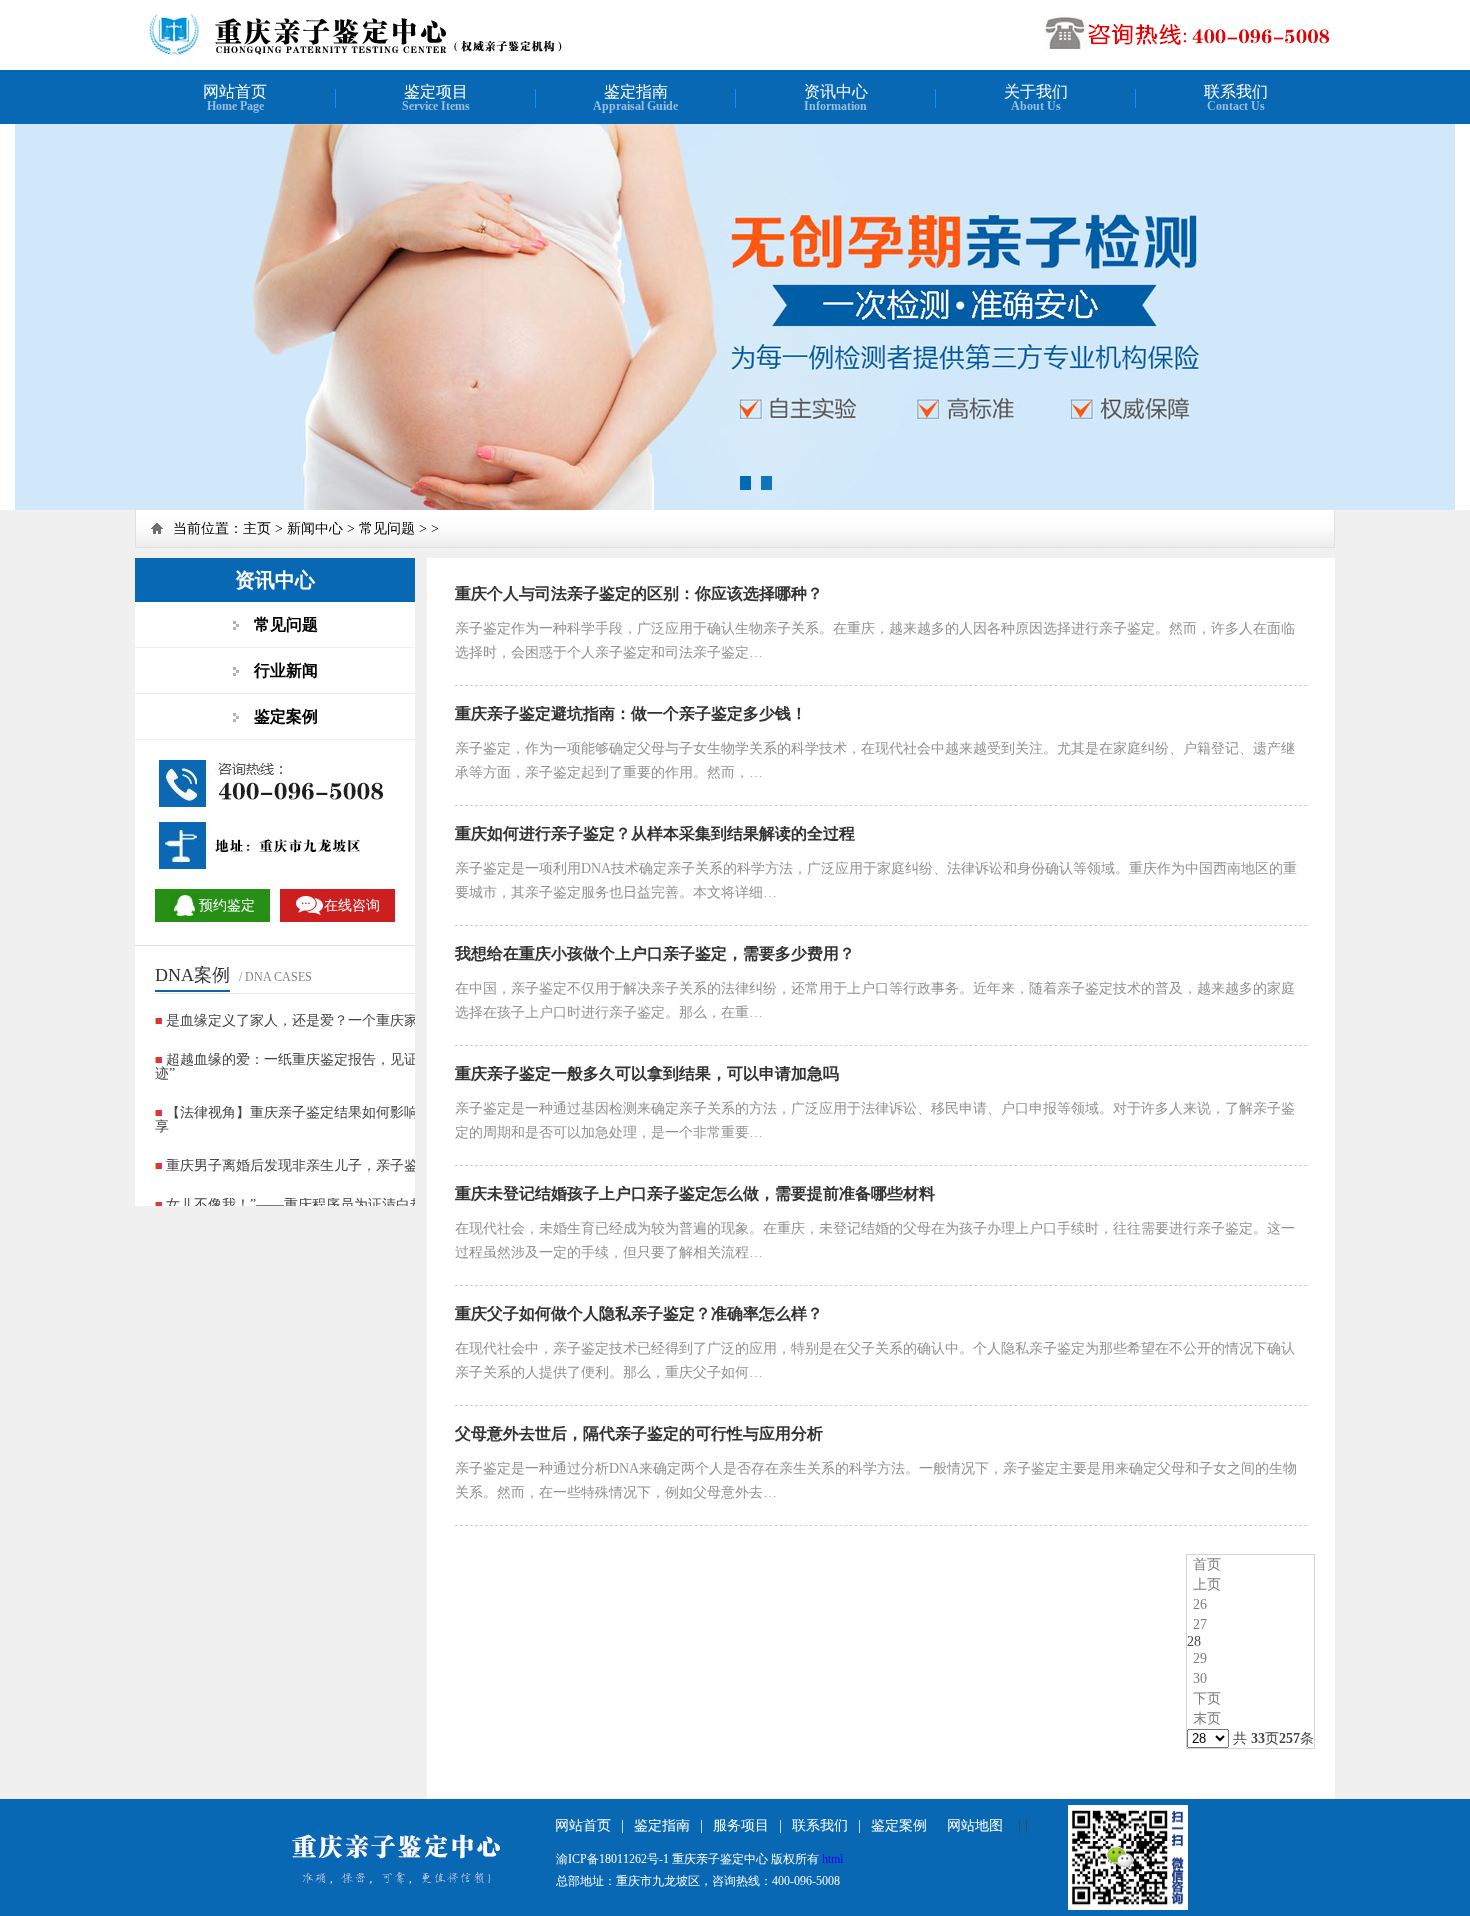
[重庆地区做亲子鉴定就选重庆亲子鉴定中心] (401, 52)
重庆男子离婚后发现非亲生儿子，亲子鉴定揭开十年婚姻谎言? (358, 1165)
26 (1200, 1604)
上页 (1207, 1584)
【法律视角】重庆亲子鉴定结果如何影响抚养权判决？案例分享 (349, 1119)
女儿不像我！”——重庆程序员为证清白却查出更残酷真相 (344, 1204)
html (832, 1859)
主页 (257, 528)
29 (1200, 1658)
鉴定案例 (899, 1825)
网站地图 (975, 1825)
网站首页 (583, 1825)
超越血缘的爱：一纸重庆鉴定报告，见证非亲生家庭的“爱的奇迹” (352, 1066)
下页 (1207, 1698)
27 (1200, 1624)
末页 (1207, 1718)
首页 (1207, 1564)
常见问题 (387, 528)
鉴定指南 (662, 1825)
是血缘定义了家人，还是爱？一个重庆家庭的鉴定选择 (334, 1020)
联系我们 (820, 1825)
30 (1200, 1678)
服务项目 (741, 1825)
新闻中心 (315, 528)
